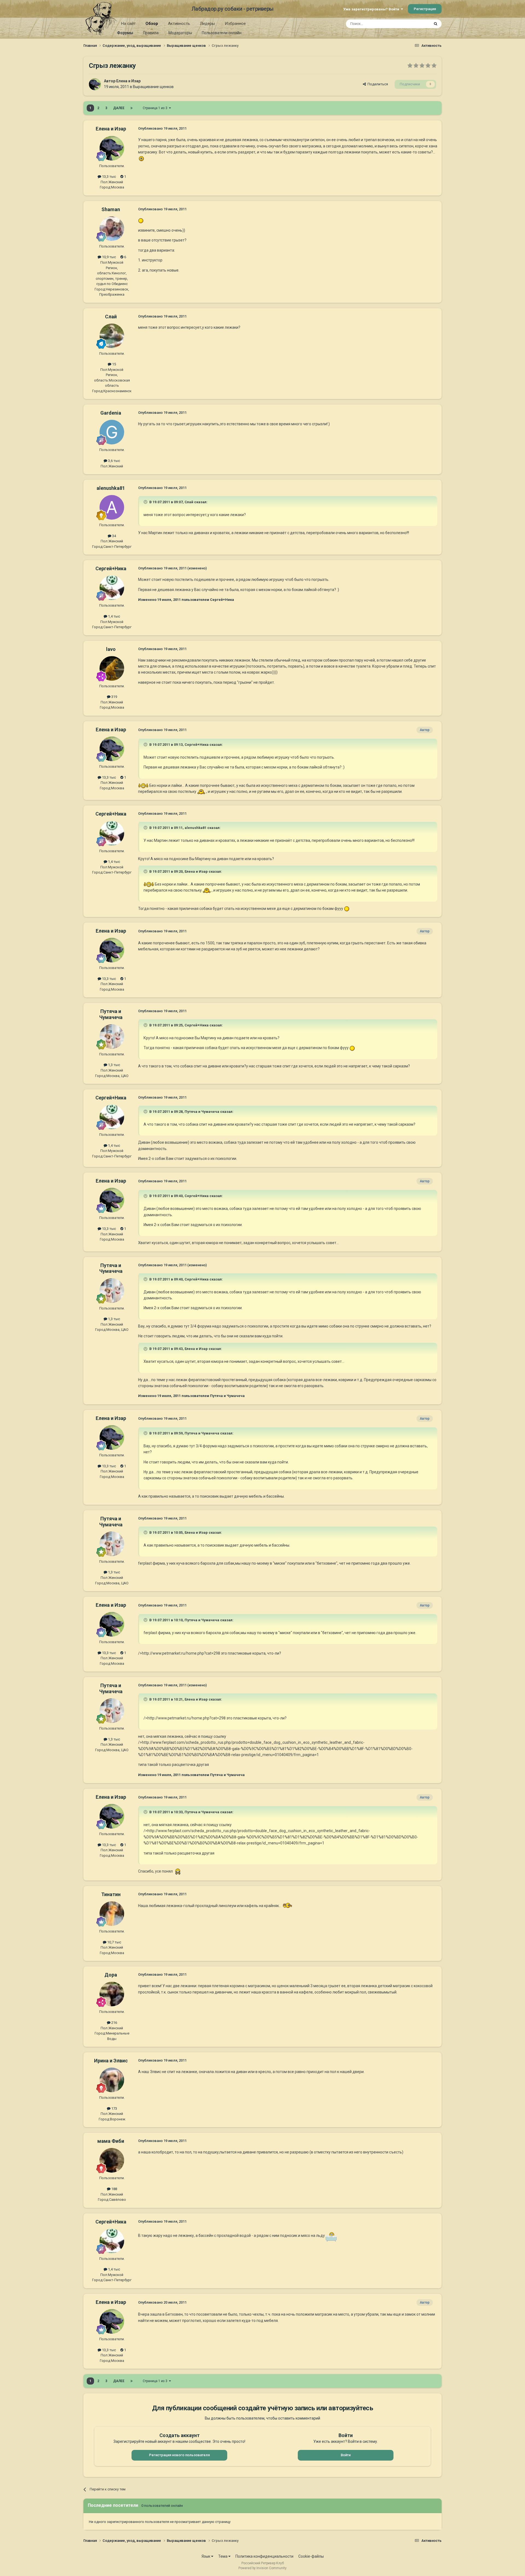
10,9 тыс (109, 257)
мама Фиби (111, 2141)
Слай (111, 317)
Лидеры (207, 24)
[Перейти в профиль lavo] (112, 668)
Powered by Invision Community (262, 2568)
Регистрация (425, 9)
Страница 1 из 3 (156, 108)
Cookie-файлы (311, 2556)
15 (114, 364)
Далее (119, 108)
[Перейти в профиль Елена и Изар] (95, 84)
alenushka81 (111, 488)
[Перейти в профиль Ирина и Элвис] (112, 2080)
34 (114, 536)
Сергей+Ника (111, 568)
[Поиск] (436, 24)
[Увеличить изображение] (141, 158)
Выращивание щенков (153, 87)
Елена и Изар (128, 81)
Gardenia (111, 413)
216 (114, 2023)
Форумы (125, 33)
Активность (179, 24)
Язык (206, 2556)
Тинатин (111, 1894)
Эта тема (415, 24)
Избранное (235, 24)
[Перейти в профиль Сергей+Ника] (112, 588)
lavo (111, 649)
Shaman (111, 209)
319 (114, 697)
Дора (111, 1975)
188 (114, 2189)
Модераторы (180, 33)
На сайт (128, 24)
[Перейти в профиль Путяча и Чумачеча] (112, 1037)
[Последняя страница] (132, 108)
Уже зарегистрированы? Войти (372, 9)
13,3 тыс (109, 177)
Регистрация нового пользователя (179, 2455)
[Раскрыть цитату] (146, 502)
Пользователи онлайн (222, 33)
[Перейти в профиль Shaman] (112, 229)
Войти (346, 2455)
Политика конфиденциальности (264, 2556)
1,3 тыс (114, 1065)
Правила (151, 33)
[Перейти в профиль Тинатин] (112, 1914)
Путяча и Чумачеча (111, 1014)
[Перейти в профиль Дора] (112, 1994)
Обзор (152, 24)
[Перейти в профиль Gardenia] (112, 432)
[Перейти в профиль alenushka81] (112, 507)
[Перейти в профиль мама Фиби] (112, 2160)
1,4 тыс (114, 616)
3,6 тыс (114, 461)
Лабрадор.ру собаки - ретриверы (233, 9)
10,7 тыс (114, 1942)
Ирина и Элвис (111, 2061)
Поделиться (377, 84)
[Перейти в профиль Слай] (112, 336)
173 (114, 2108)
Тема (223, 2556)
